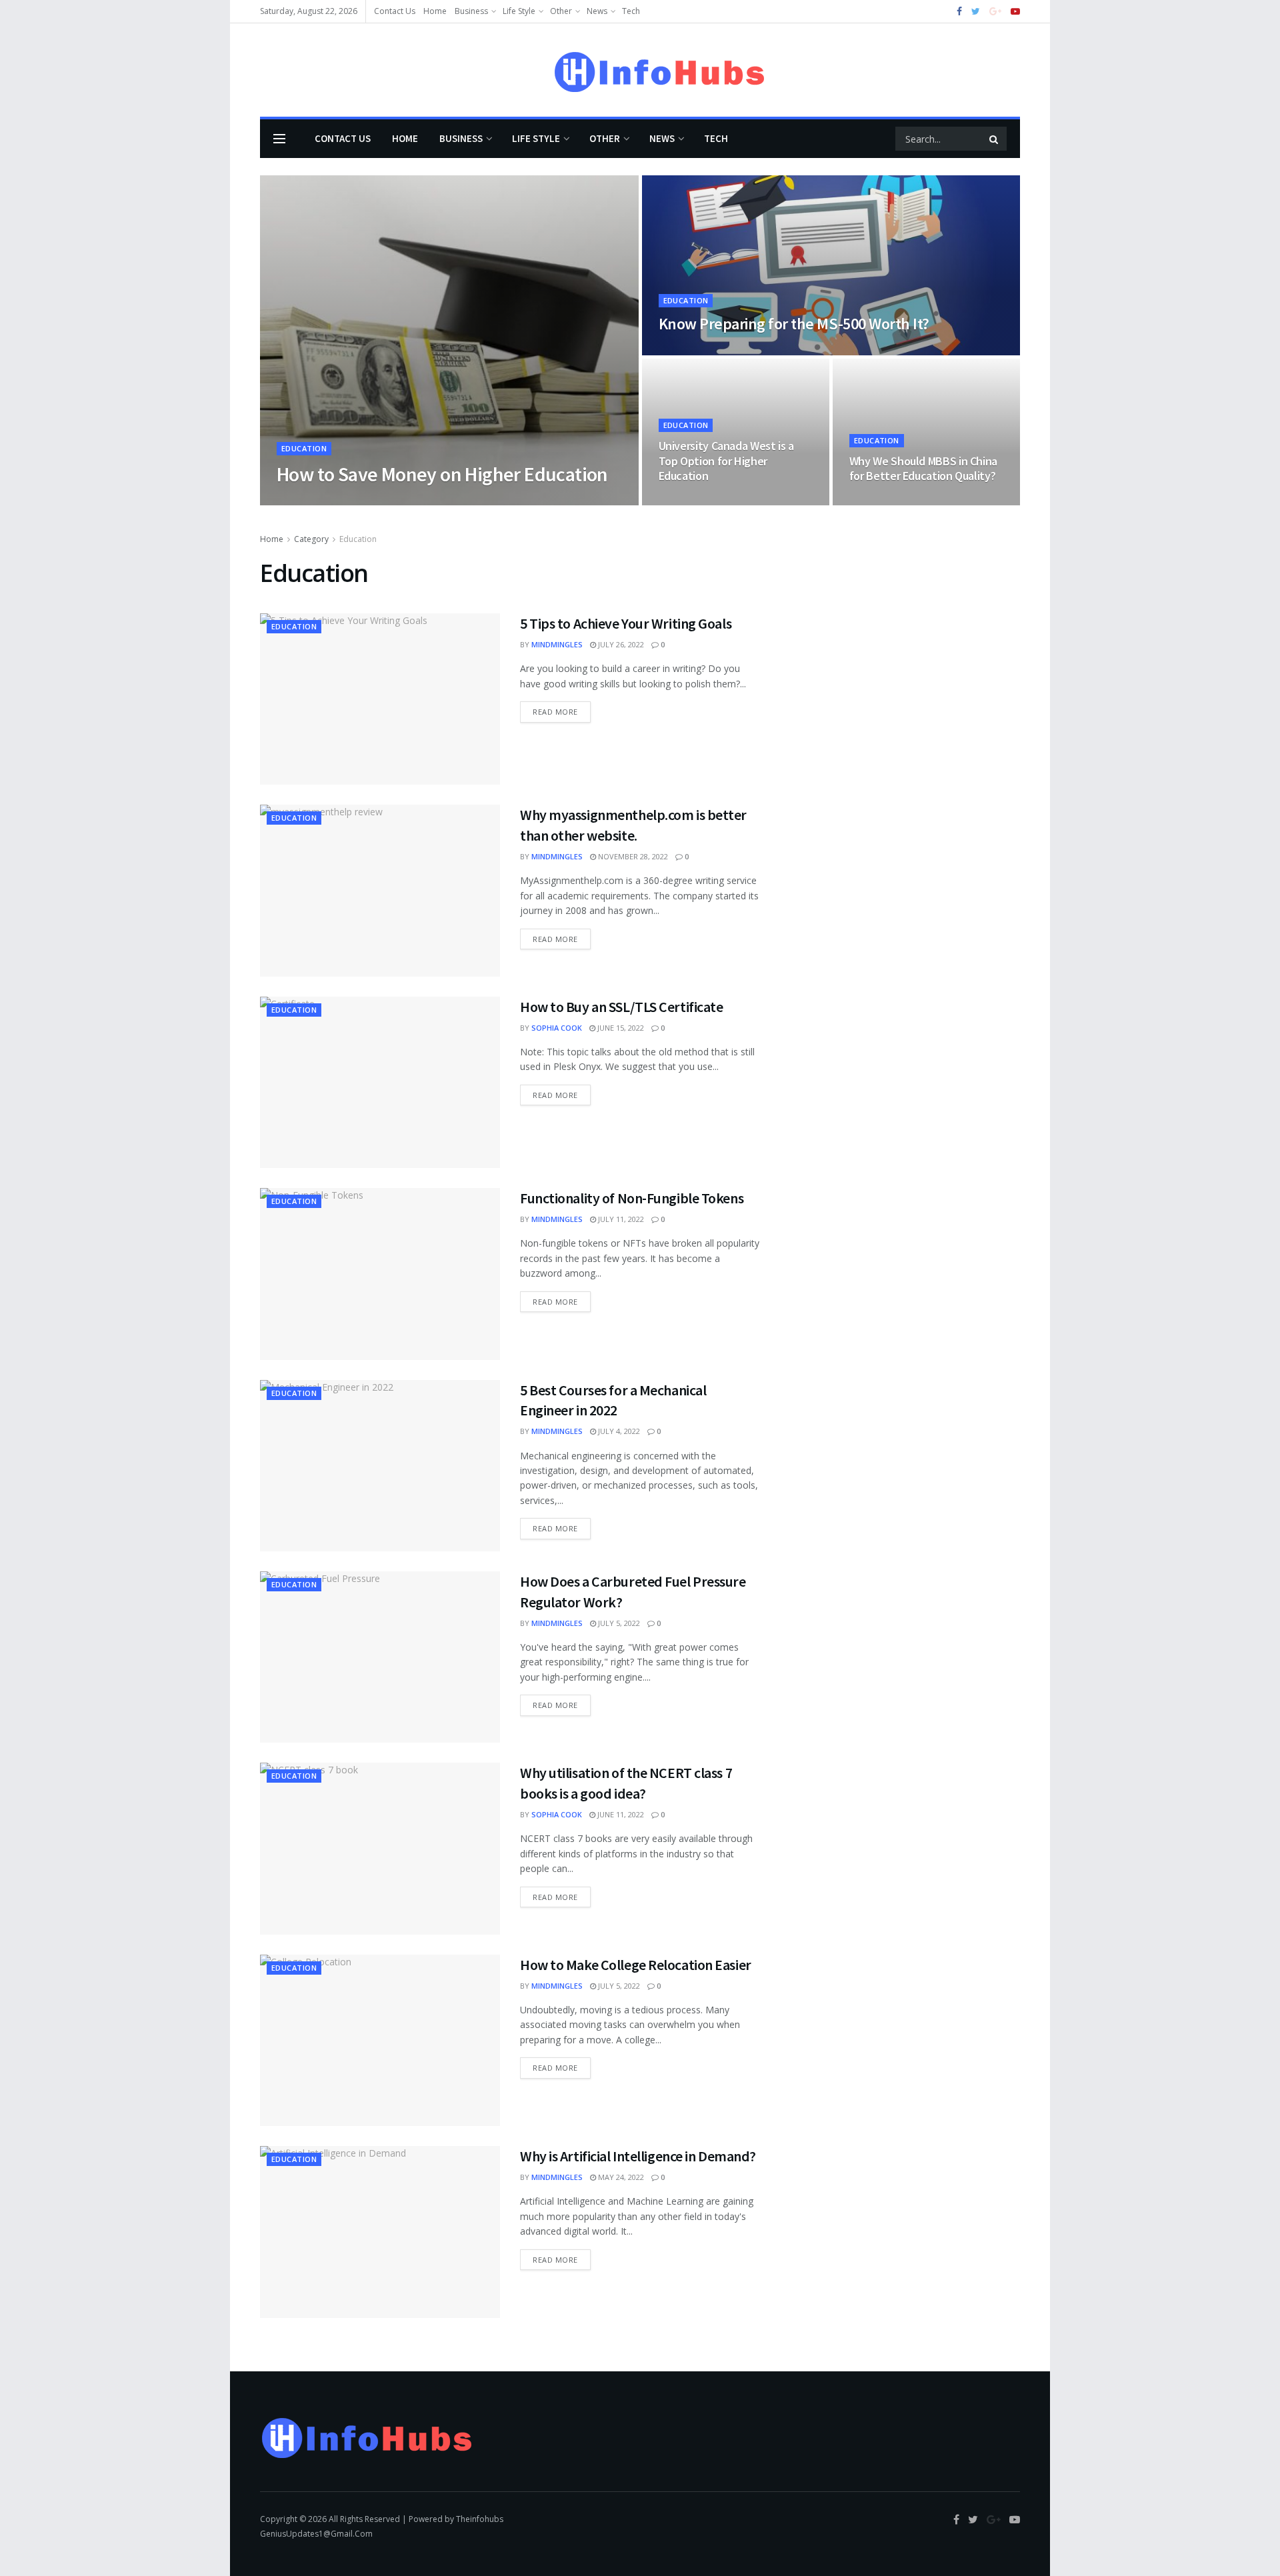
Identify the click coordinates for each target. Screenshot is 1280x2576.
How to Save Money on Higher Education (442, 474)
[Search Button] (995, 139)
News (597, 11)
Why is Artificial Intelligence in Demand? (638, 2156)
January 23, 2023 (373, 501)
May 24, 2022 (620, 2177)
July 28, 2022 (689, 351)
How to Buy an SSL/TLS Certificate (621, 1007)
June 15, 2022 (620, 1028)
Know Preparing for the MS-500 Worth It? (794, 324)
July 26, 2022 (620, 644)
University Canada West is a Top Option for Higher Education (726, 461)
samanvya (308, 501)
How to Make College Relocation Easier (636, 1965)
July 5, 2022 (618, 1623)
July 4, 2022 (618, 1431)
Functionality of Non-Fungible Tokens (632, 1198)
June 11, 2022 (620, 1814)
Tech (631, 11)
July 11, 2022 (620, 1219)
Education (304, 448)
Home (435, 11)
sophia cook (557, 1028)
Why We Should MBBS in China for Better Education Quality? (923, 469)
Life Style (519, 11)
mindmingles (557, 644)
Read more (555, 712)
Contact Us (395, 11)
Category (311, 539)
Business (471, 11)
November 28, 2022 (632, 856)
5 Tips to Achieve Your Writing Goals (626, 623)
